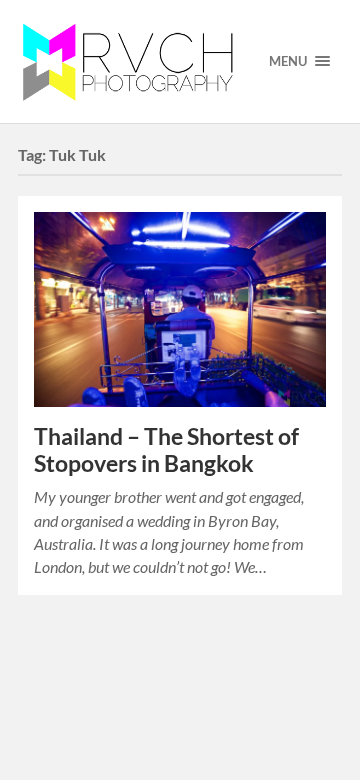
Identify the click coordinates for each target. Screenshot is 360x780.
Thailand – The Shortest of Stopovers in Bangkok (166, 450)
